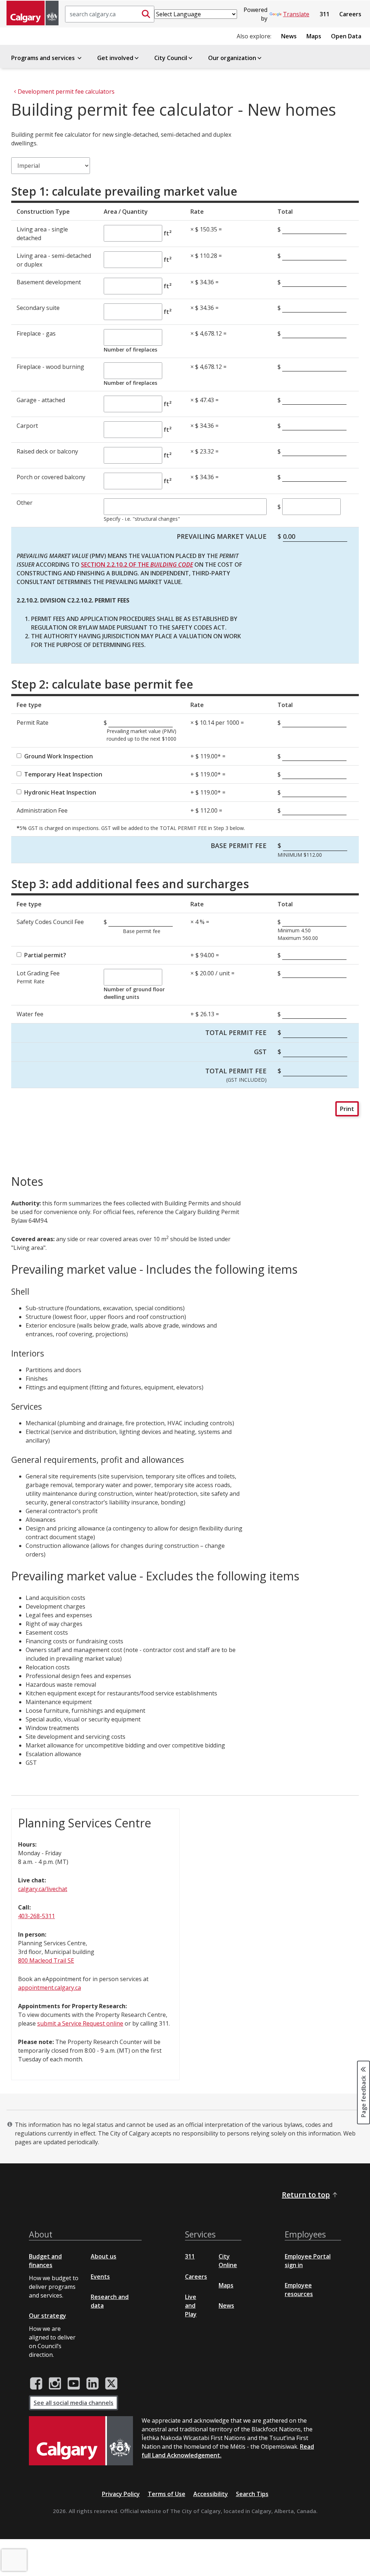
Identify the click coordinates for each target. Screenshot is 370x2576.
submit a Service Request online (80, 2023)
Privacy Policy (121, 2494)
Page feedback (363, 2096)
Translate (296, 14)
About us (104, 2256)
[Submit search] (146, 14)
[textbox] (185, 507)
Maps (314, 36)
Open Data (346, 36)
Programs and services (44, 58)
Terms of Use (167, 2494)
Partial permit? (45, 955)
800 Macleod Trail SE (46, 1960)
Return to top (306, 2195)
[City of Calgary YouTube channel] (74, 2384)
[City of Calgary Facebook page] (36, 2384)
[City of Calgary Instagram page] (55, 2384)
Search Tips (252, 2494)
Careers (350, 14)
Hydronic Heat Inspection (60, 792)
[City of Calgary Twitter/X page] (111, 2384)
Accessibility (211, 2494)
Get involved (115, 58)
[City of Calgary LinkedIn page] (92, 2384)
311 (325, 14)
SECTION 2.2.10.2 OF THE (137, 565)
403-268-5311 (36, 1916)
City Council (171, 58)
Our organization (232, 58)
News (289, 36)
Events (100, 2277)
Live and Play (191, 2305)
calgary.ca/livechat (43, 1889)
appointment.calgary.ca (50, 1988)
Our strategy (48, 2316)
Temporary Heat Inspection (63, 774)
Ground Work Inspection (59, 756)
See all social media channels (74, 2403)
